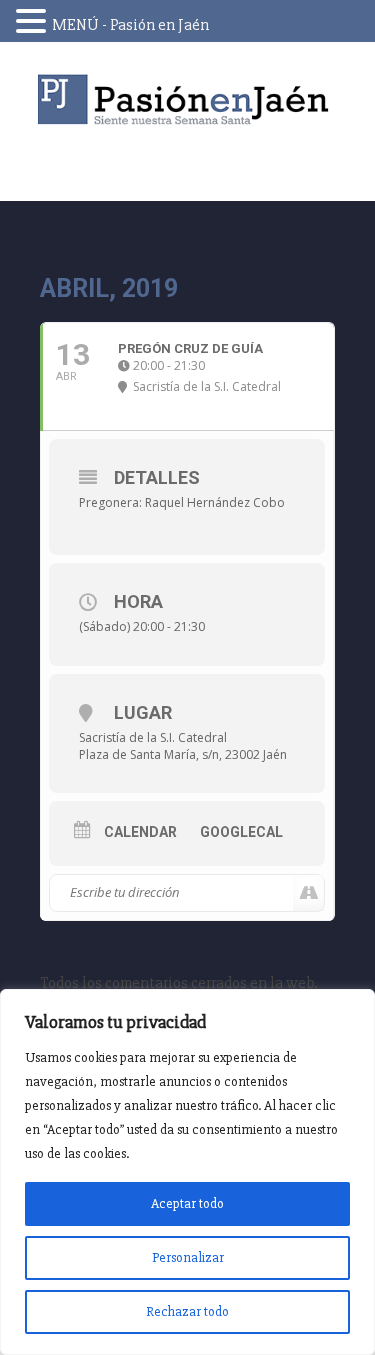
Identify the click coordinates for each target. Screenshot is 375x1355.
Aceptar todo (187, 1203)
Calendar (140, 832)
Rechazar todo (187, 1311)
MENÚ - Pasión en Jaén (130, 25)
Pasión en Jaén (188, 99)
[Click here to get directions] (308, 893)
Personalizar (188, 1257)
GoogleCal (241, 832)
